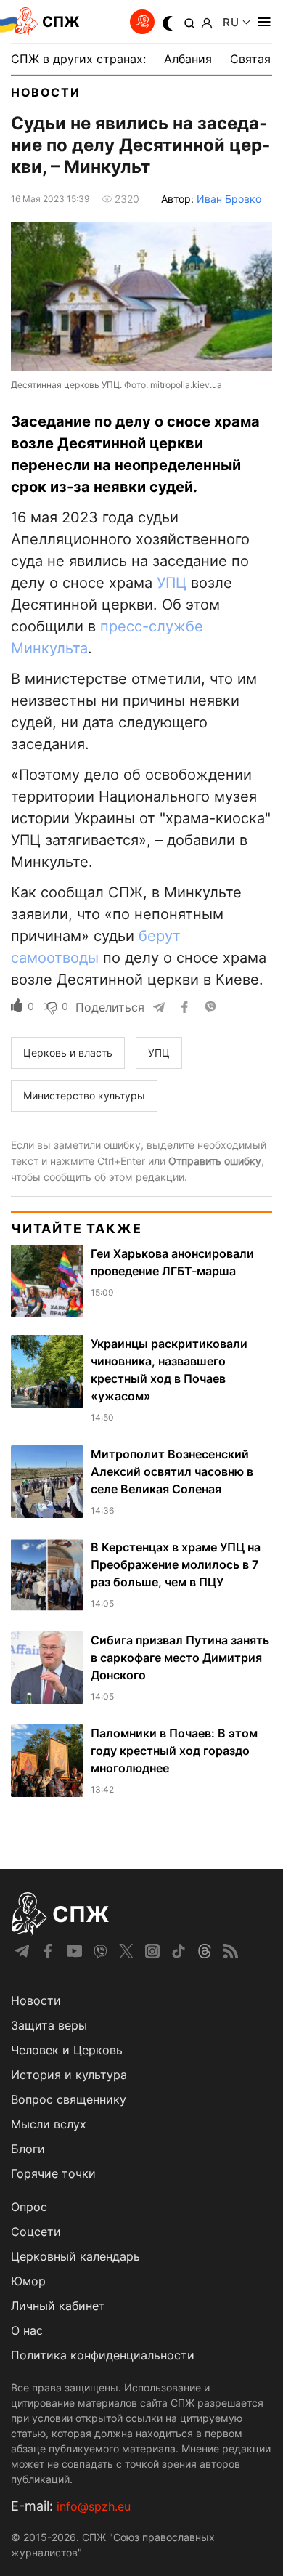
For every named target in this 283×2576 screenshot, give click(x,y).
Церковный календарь (75, 2256)
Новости (45, 92)
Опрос (29, 2207)
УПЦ (172, 583)
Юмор (28, 2281)
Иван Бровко (229, 199)
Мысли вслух (49, 2124)
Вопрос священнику (69, 2099)
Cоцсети (36, 2232)
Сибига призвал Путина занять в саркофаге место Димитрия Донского (180, 1658)
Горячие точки (53, 2173)
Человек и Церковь (67, 2050)
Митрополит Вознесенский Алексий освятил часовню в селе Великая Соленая (172, 1471)
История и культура (69, 2075)
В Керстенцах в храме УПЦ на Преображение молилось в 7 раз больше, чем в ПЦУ (176, 1564)
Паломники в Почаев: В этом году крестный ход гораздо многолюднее (174, 1751)
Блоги (28, 2149)
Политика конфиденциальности (103, 2355)
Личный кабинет (58, 2306)
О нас (27, 2330)
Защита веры (49, 2025)
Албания (188, 59)
